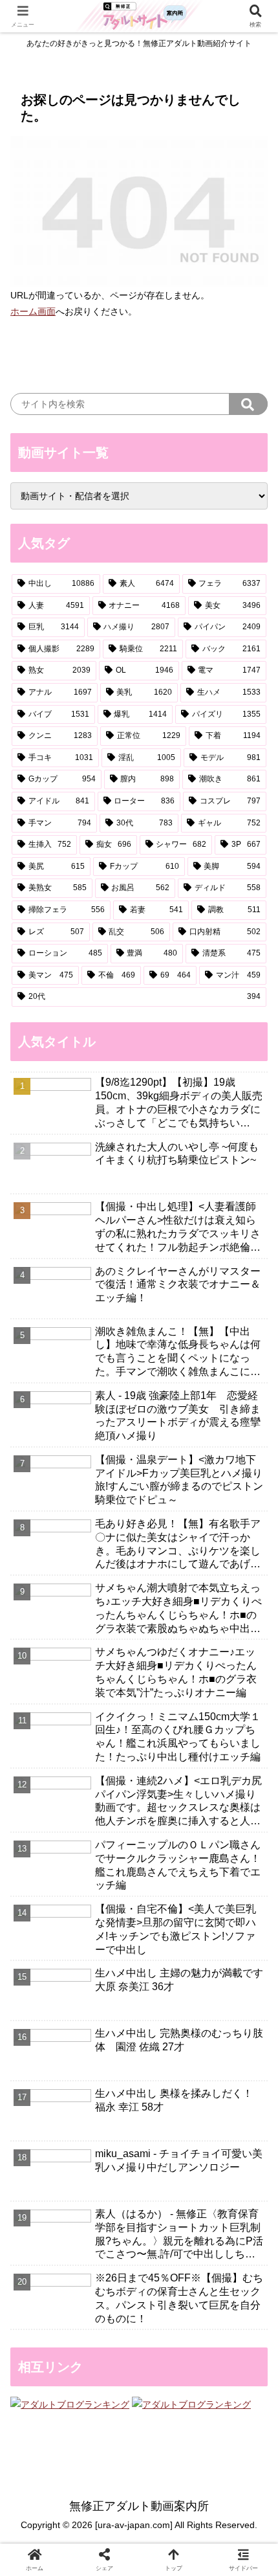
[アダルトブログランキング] (70, 2404)
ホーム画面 (33, 311)
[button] (248, 404)
